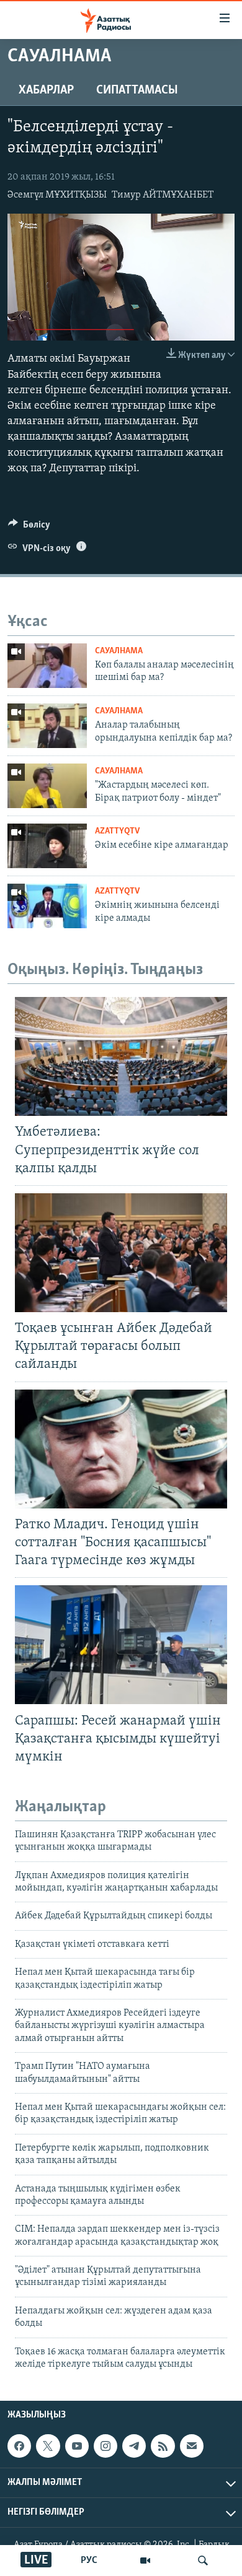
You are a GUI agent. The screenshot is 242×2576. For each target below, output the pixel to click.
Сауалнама (119, 651)
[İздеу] (203, 2561)
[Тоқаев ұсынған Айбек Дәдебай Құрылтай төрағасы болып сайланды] (121, 1253)
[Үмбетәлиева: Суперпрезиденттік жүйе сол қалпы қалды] (121, 1056)
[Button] (29, 528)
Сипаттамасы (137, 90)
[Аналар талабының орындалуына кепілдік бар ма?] (47, 726)
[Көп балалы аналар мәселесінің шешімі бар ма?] (47, 666)
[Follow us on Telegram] (134, 2446)
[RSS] (163, 2446)
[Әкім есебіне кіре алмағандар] (47, 846)
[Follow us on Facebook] (19, 2446)
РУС (89, 2561)
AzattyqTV (117, 831)
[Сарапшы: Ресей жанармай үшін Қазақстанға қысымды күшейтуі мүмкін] (121, 1645)
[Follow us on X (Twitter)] (48, 2446)
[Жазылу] (192, 2446)
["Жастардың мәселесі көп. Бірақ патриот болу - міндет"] (47, 786)
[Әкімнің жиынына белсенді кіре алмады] (47, 906)
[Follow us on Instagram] (105, 2446)
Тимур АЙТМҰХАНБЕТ (163, 195)
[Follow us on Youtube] (77, 2446)
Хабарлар (46, 90)
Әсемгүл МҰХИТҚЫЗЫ (57, 195)
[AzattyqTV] (145, 2561)
